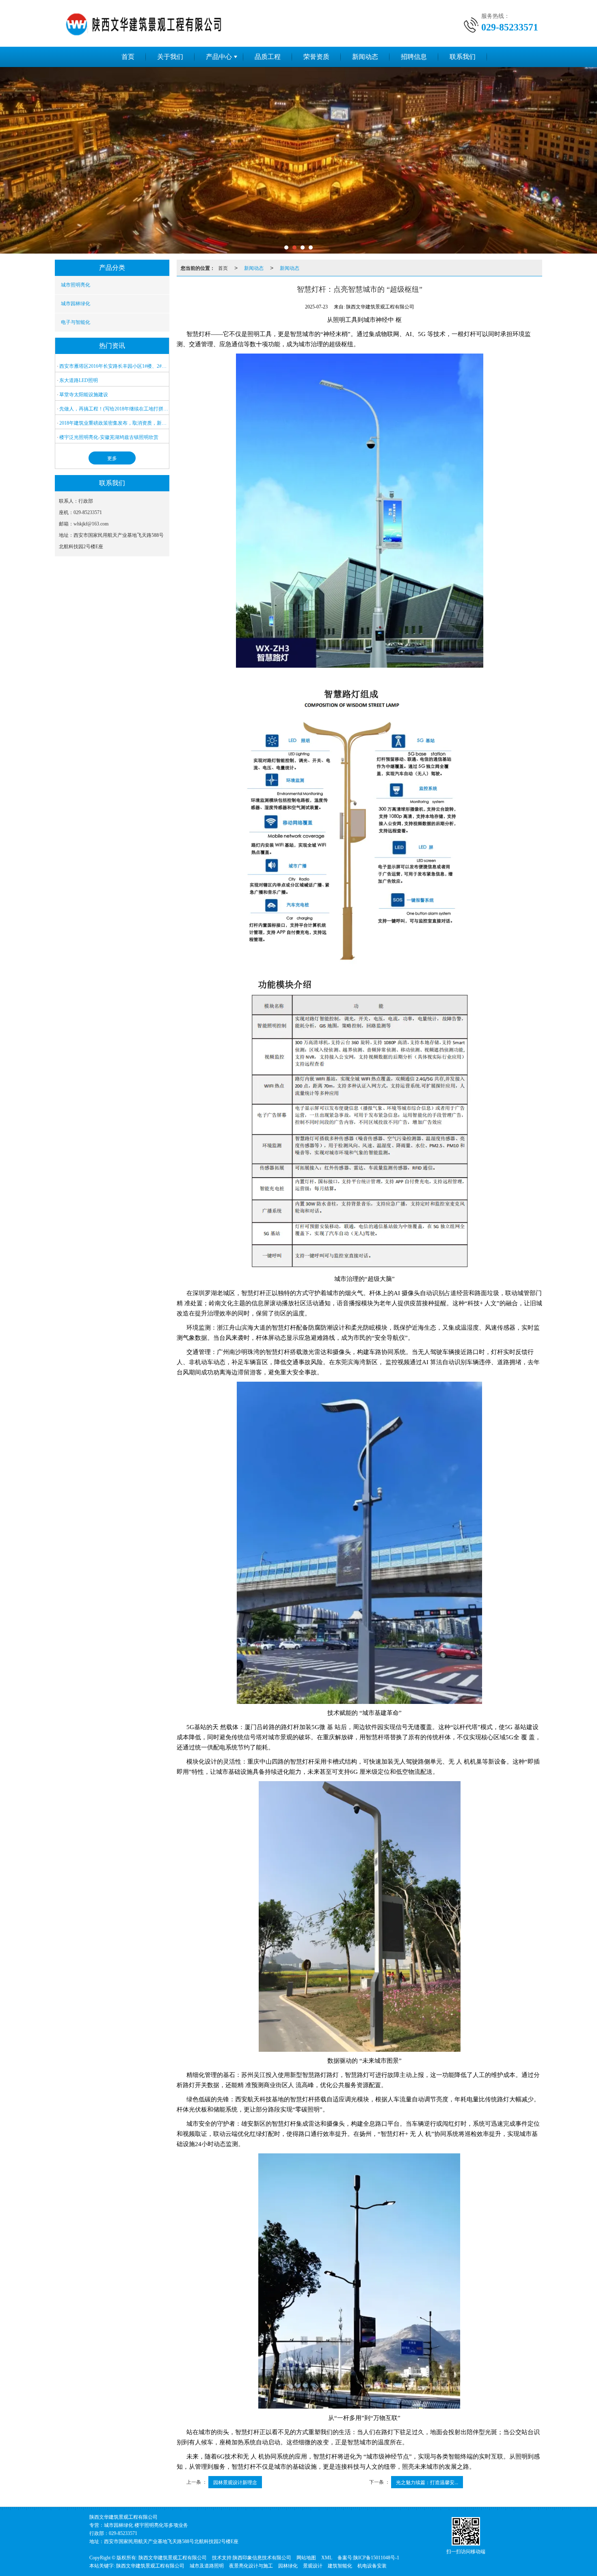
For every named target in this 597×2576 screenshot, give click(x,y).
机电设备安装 (372, 2566)
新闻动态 (365, 57)
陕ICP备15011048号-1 (376, 2558)
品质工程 (268, 57)
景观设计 (313, 2566)
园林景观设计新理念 (235, 2482)
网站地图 (306, 2558)
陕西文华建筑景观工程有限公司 (173, 2558)
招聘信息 (414, 57)
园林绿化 (288, 2566)
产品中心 (219, 57)
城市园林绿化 (76, 304)
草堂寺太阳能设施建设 (84, 395)
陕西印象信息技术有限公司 (262, 2558)
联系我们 (463, 57)
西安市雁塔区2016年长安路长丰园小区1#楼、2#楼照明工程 (114, 366)
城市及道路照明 (207, 2566)
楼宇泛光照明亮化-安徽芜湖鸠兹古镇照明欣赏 (109, 437)
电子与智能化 (76, 322)
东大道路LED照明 (79, 380)
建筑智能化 (340, 2566)
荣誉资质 (316, 57)
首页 (128, 57)
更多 (112, 458)
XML (327, 2558)
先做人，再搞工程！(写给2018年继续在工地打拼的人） (114, 409)
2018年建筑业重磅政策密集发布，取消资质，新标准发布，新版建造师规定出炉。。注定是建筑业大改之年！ (114, 423)
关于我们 (170, 57)
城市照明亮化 (76, 285)
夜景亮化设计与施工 (251, 2566)
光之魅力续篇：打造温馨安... (427, 2482)
